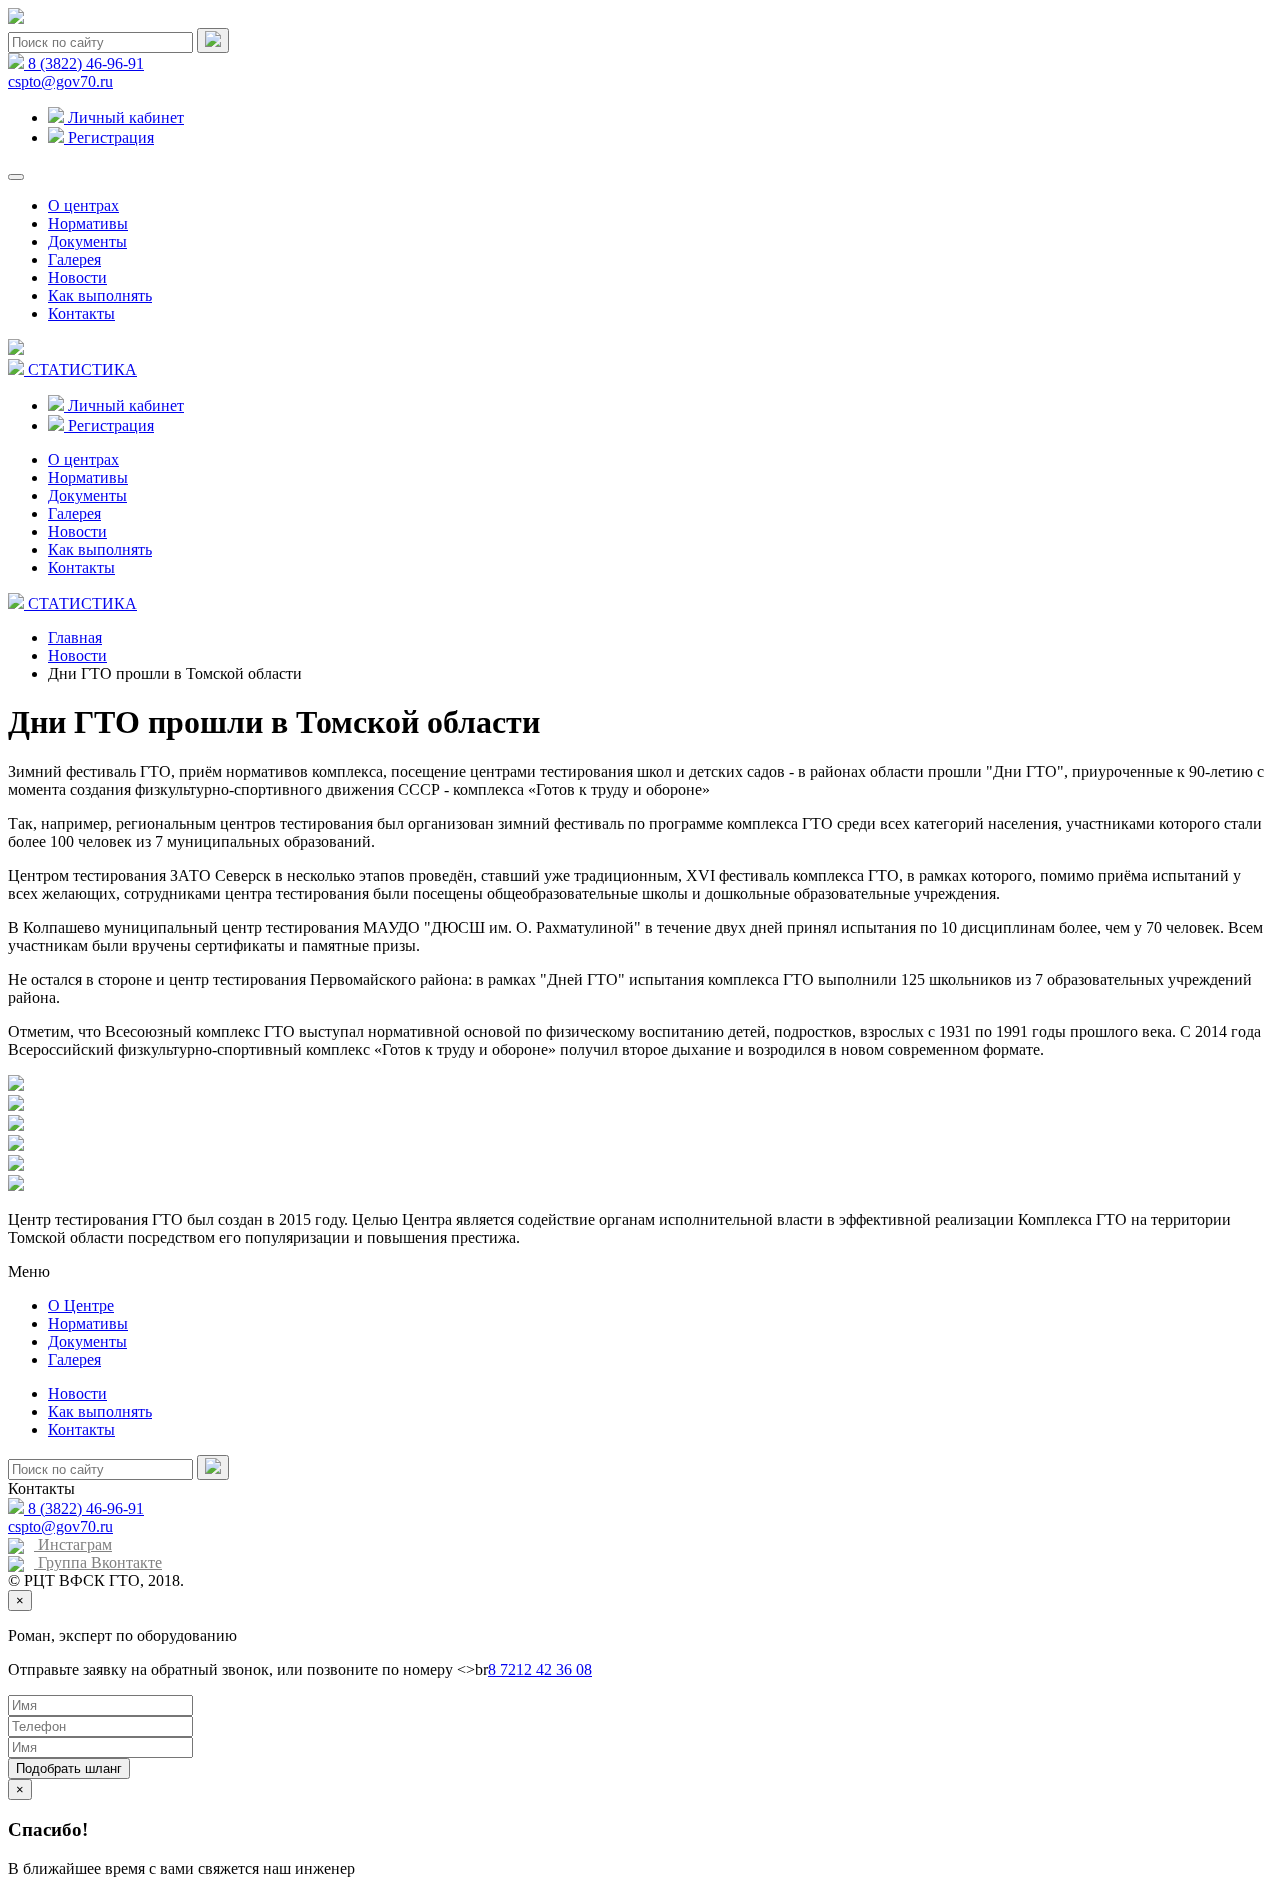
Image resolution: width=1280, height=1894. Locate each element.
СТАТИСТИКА (80, 369)
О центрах (83, 205)
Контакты (81, 313)
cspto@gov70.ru (60, 81)
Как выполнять (100, 295)
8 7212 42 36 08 (540, 1669)
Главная (75, 637)
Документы (87, 241)
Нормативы (88, 223)
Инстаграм (73, 1544)
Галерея (74, 259)
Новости (77, 277)
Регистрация (109, 137)
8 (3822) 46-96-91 (84, 63)
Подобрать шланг (69, 1768)
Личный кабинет (124, 117)
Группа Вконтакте (98, 1562)
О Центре (81, 1305)
